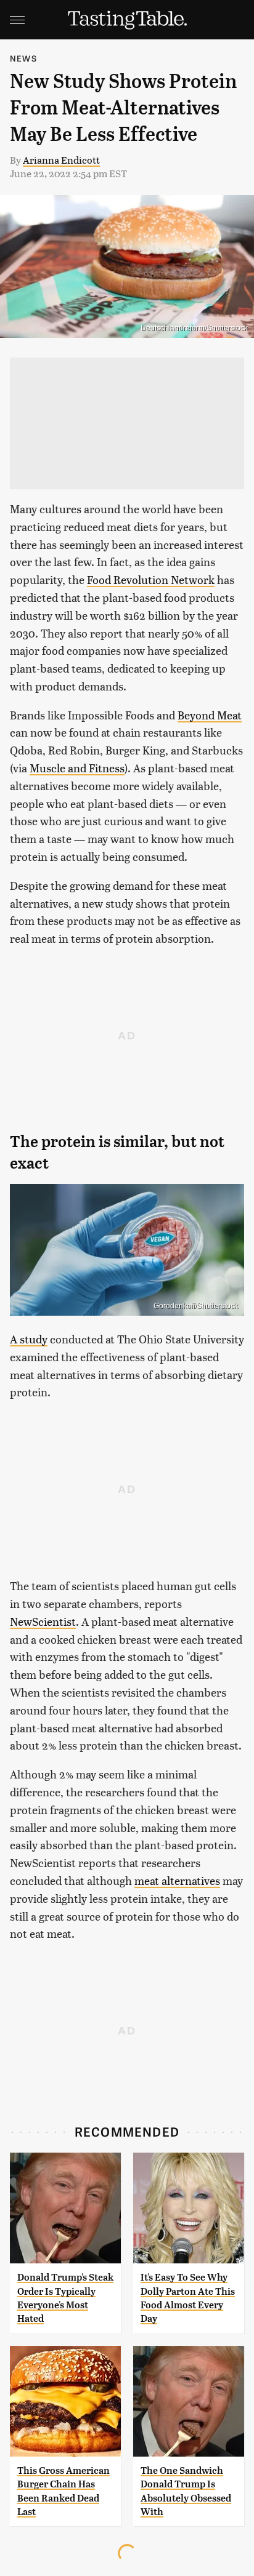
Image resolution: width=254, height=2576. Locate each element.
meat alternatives (177, 1880)
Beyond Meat (210, 715)
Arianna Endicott (61, 160)
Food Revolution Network (151, 579)
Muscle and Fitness (77, 768)
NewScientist (43, 1621)
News (23, 58)
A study (29, 1339)
